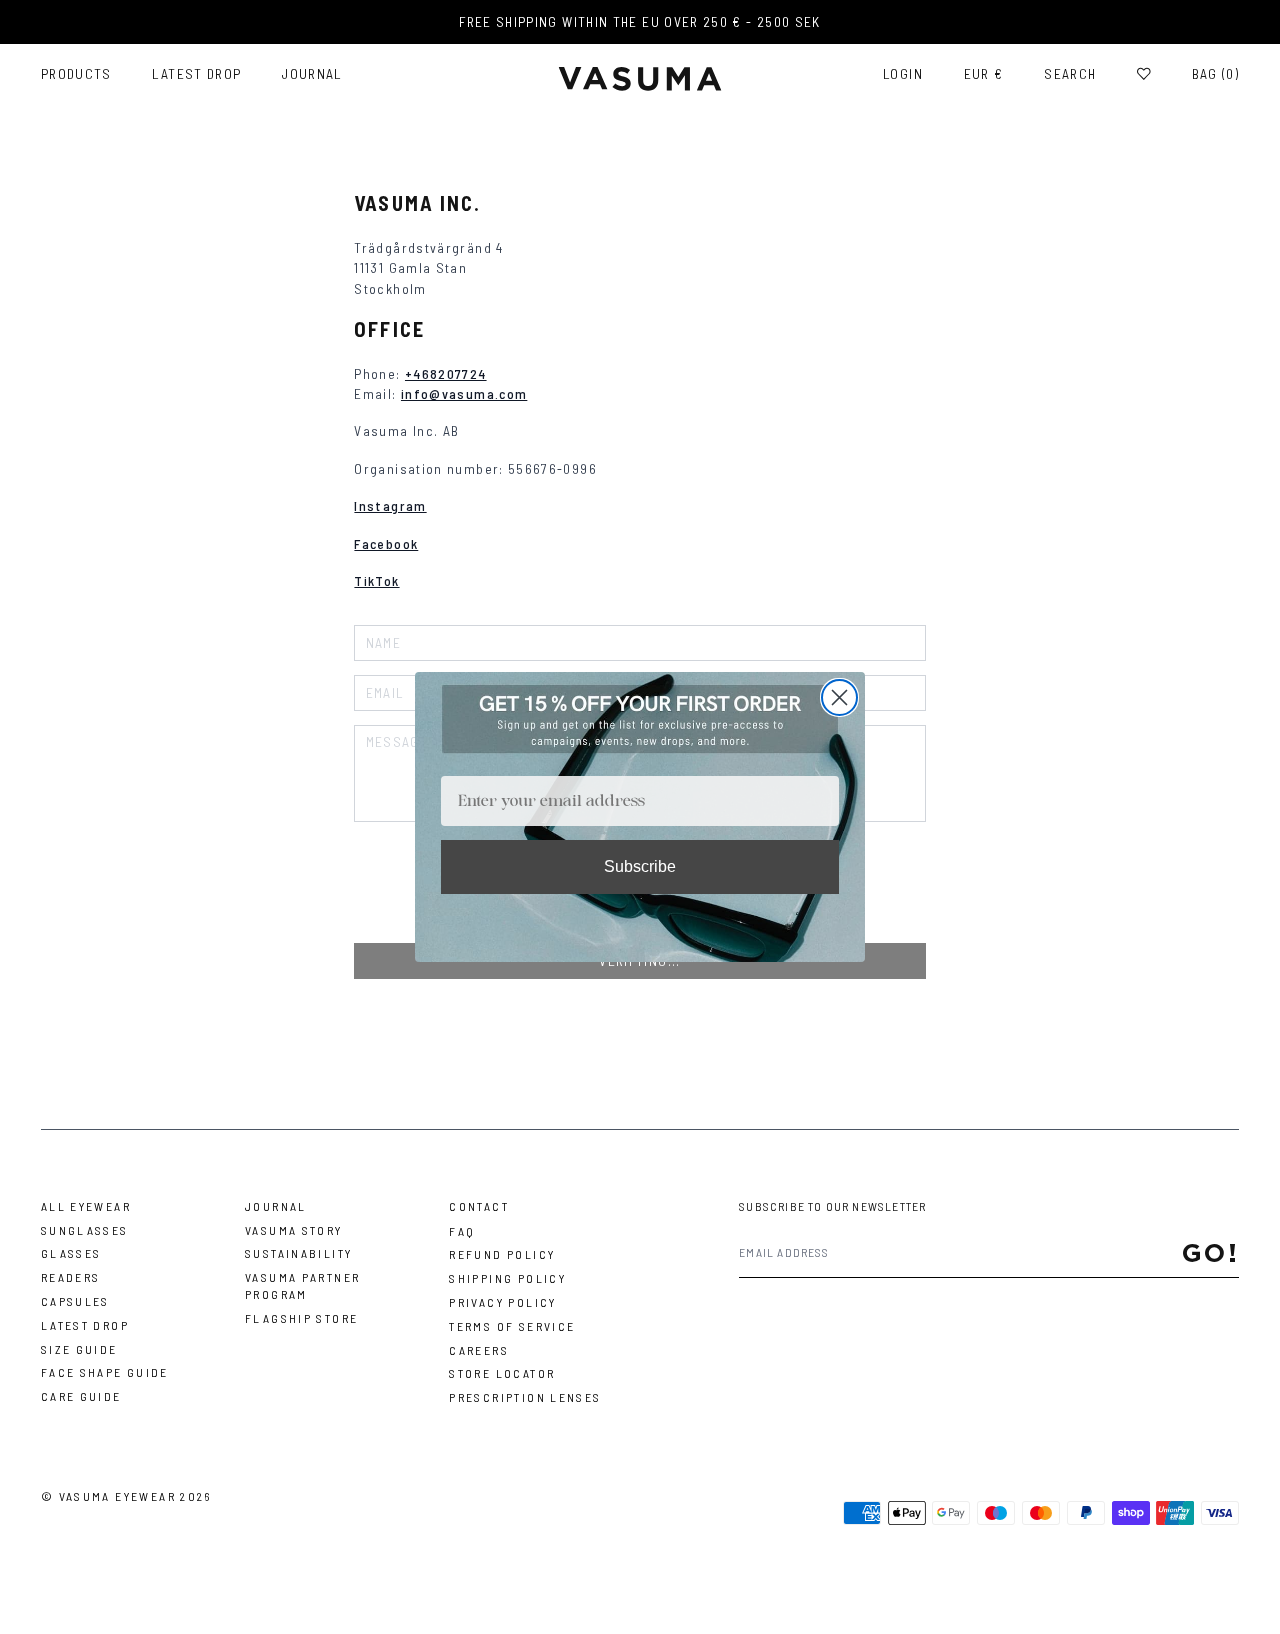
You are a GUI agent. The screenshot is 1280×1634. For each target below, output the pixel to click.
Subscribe (640, 866)
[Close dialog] (839, 697)
